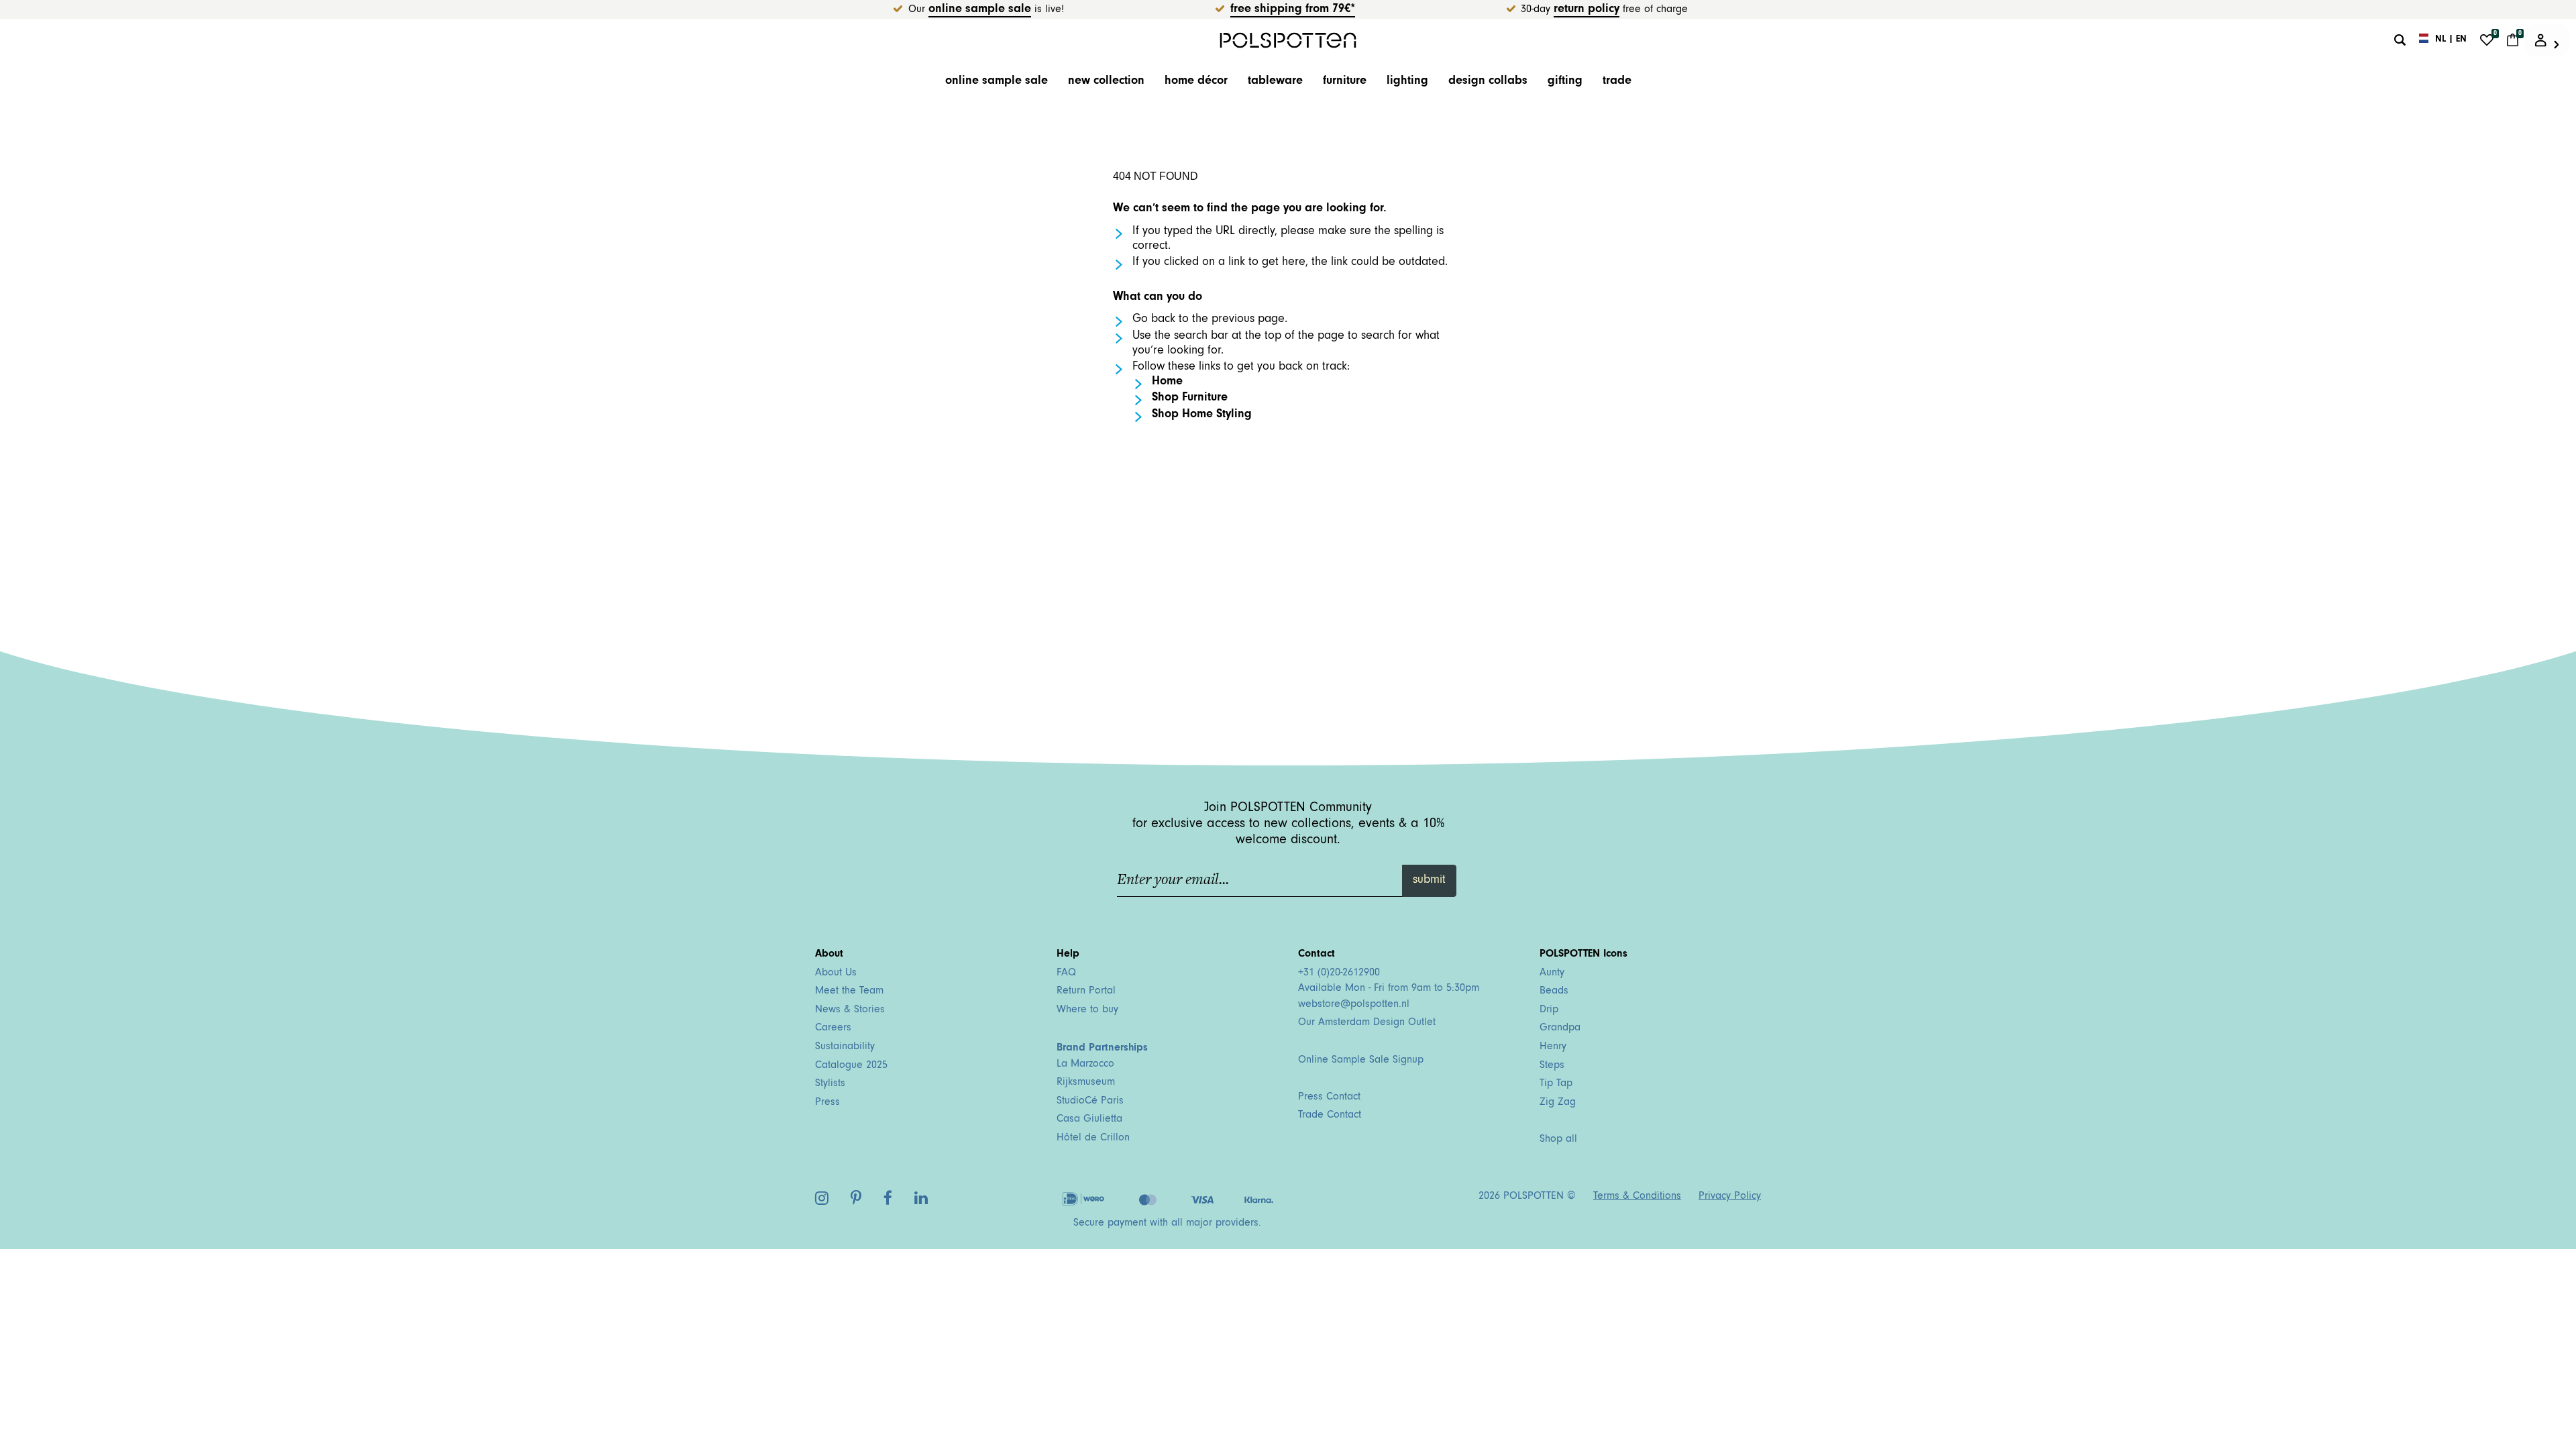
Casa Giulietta (1089, 1120)
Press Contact (1329, 1097)
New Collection (1106, 82)
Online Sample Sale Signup (1361, 1061)
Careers (833, 1028)
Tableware (1275, 82)
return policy (1587, 10)
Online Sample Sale (980, 10)
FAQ (1066, 973)
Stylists (830, 1084)
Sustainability (845, 1047)
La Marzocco (1085, 1065)
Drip (1549, 1010)
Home (1167, 382)
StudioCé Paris (1090, 1102)
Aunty (1552, 973)
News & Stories (850, 1010)
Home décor (1196, 82)
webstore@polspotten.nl (1354, 1005)
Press (827, 1103)
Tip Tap (1556, 1084)
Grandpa (1560, 1028)
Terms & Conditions (1637, 1197)
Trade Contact (1330, 1116)
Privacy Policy (1730, 1197)
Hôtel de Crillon (1093, 1138)
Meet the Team (849, 991)
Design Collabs (1488, 82)
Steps (1552, 1066)
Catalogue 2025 (851, 1066)
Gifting (1565, 82)
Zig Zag (1558, 1103)
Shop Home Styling (1202, 415)
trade (1617, 82)
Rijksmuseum (1086, 1083)
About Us (836, 973)
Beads (1554, 991)
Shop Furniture (1190, 398)
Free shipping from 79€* (1293, 10)
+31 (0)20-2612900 (1339, 973)
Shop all (1558, 1140)
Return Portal (1086, 991)
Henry (1553, 1047)
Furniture (1345, 82)
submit (1429, 881)
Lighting (1407, 82)
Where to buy (1087, 1010)
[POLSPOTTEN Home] (1288, 40)
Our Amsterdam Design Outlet (1367, 1023)
